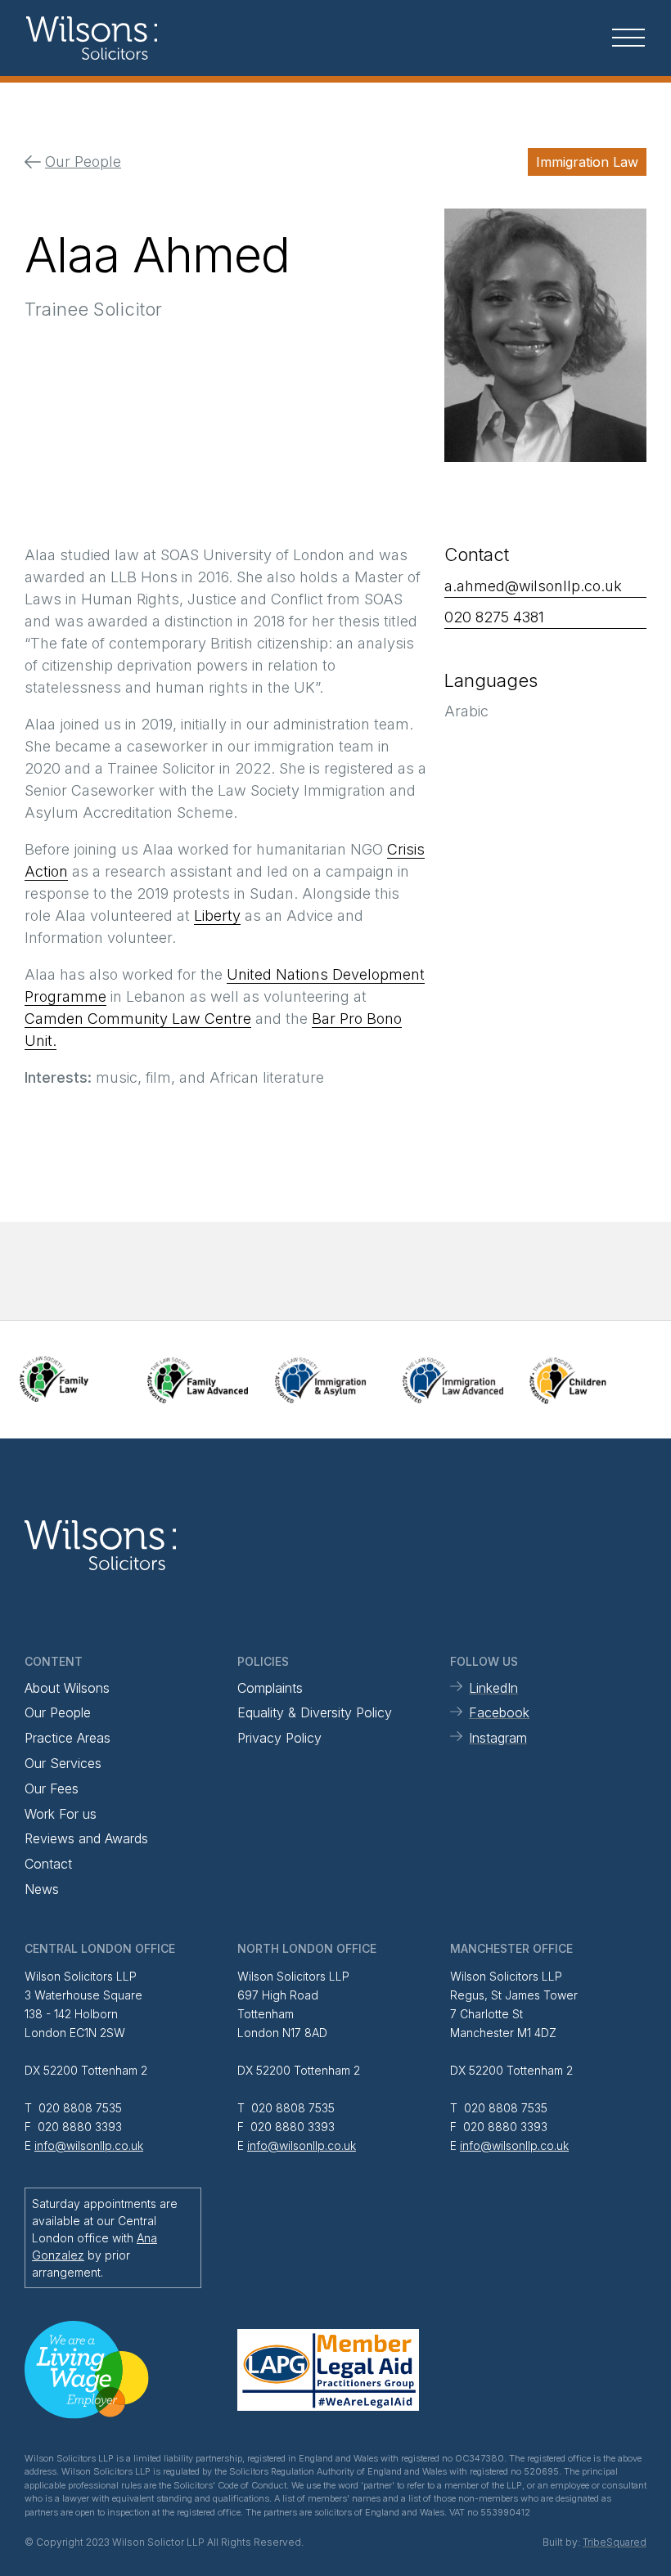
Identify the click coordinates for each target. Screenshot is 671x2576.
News (42, 1889)
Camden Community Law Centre (138, 1019)
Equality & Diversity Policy (315, 1712)
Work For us (61, 1814)
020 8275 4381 (494, 617)
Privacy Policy (279, 1738)
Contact (48, 1864)
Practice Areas (68, 1738)
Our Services (63, 1763)
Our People (58, 1712)
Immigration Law (587, 162)
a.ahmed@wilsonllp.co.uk (533, 586)
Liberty (217, 916)
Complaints (270, 1688)
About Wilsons (67, 1688)
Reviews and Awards (86, 1838)
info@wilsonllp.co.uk (89, 2145)
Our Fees (52, 1788)
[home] (129, 38)
